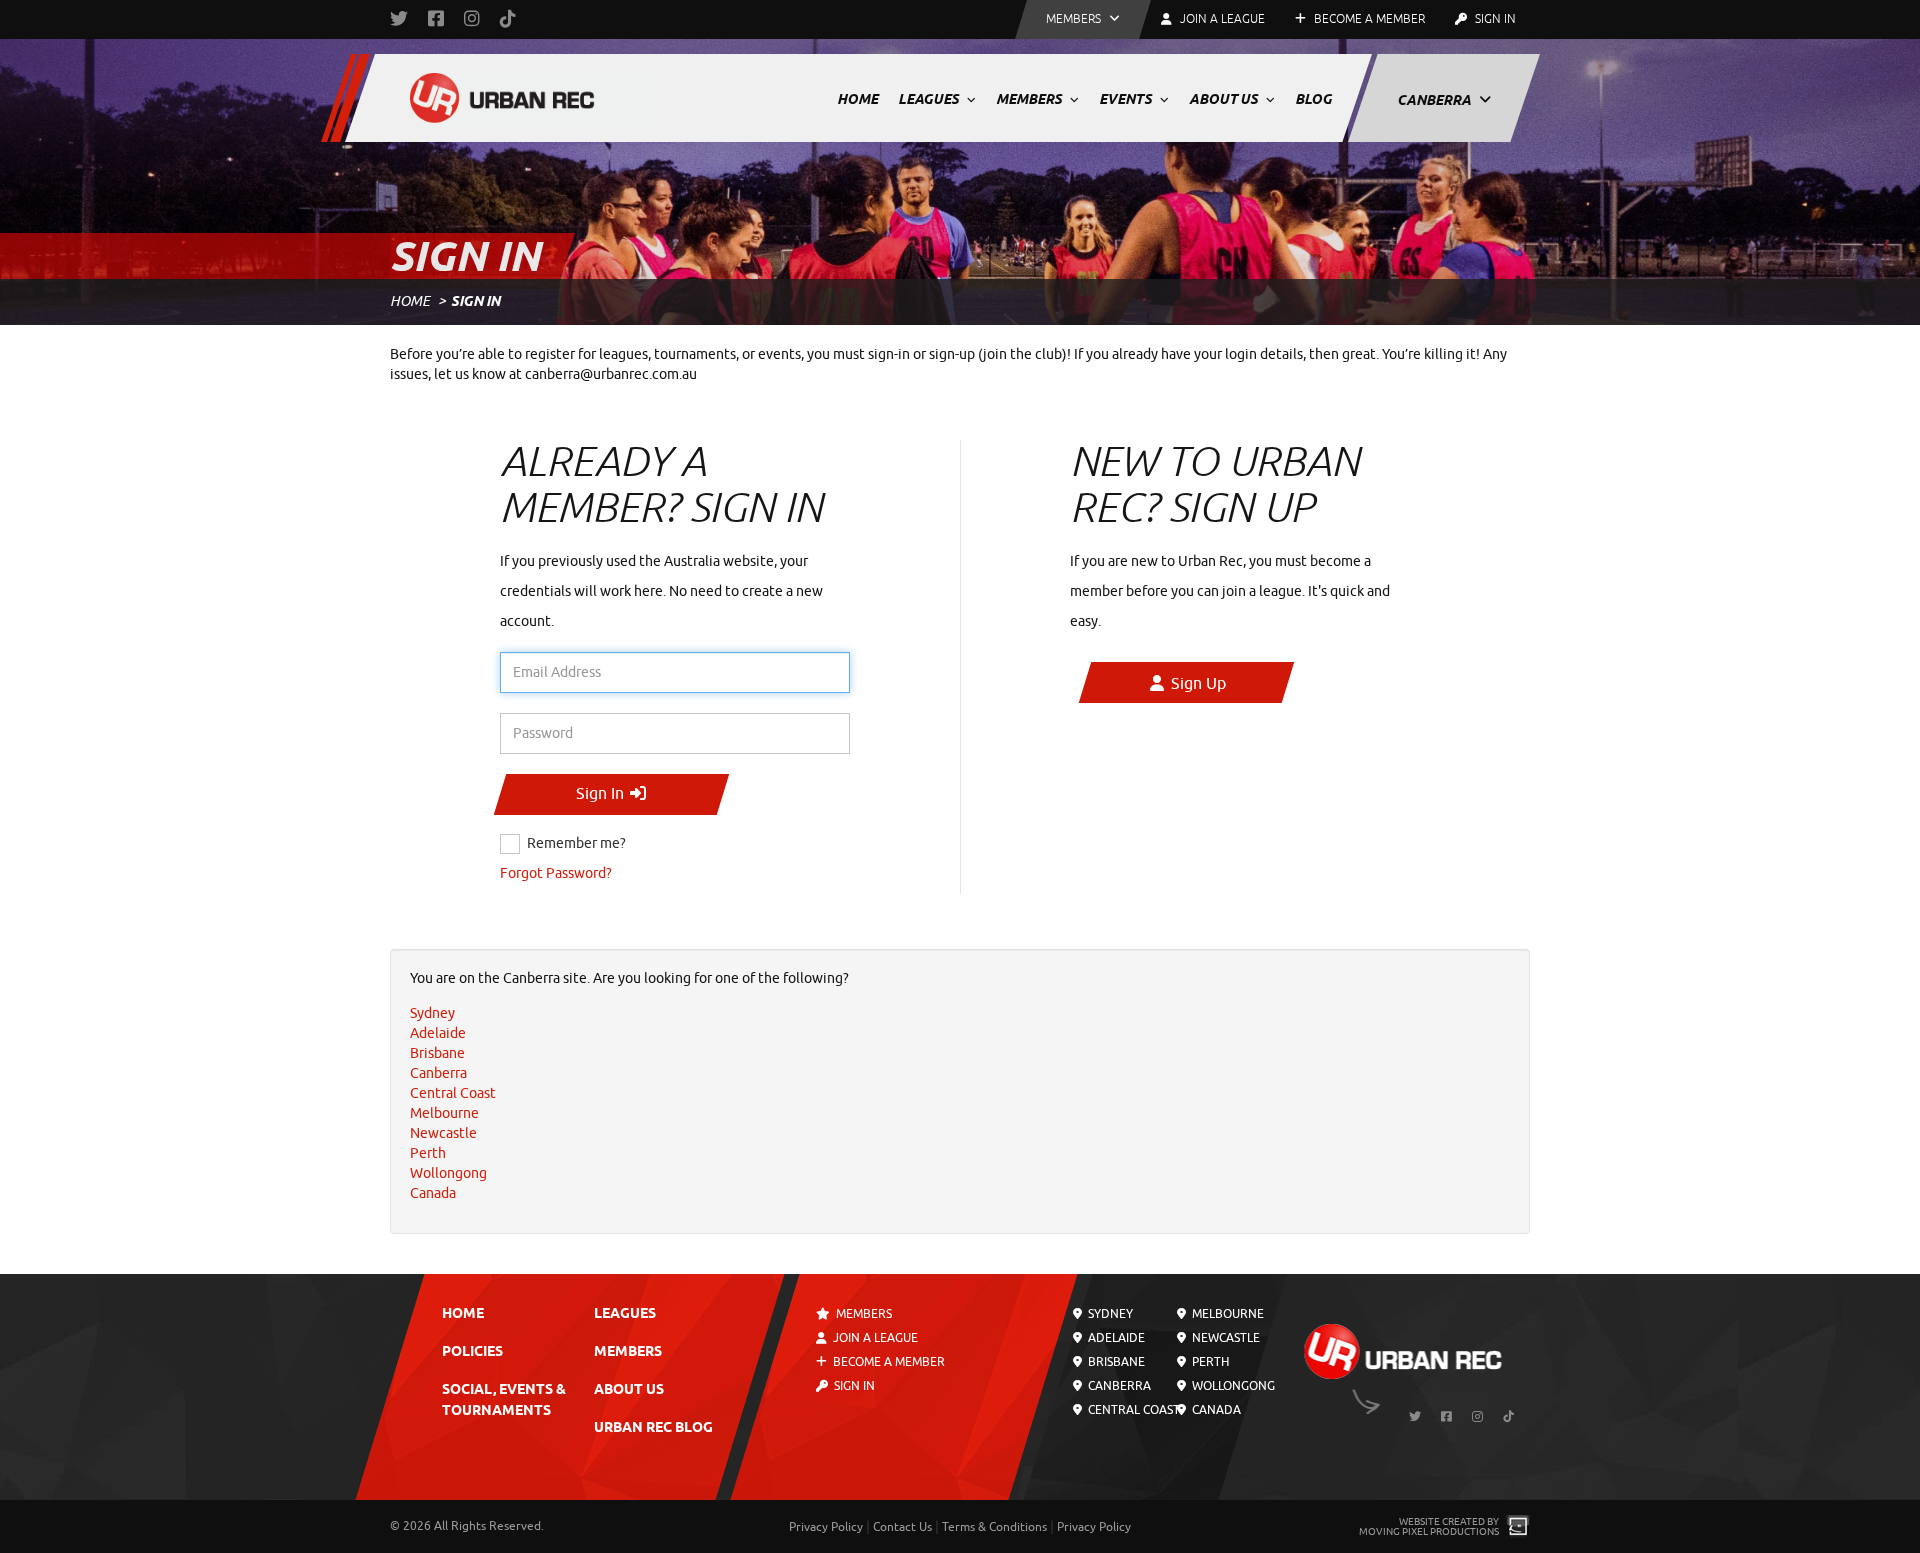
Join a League (874, 1338)
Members (1030, 99)
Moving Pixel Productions (1429, 1531)
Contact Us (902, 1527)
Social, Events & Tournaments (504, 1401)
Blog (1313, 99)
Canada (1214, 1410)
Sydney (1109, 1314)
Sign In (1494, 19)
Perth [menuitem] (428, 1153)
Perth (1208, 1362)
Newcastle (1223, 1338)
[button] (1083, 19)
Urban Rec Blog (653, 1428)
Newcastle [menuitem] (443, 1133)
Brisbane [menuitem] (437, 1053)
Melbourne (1225, 1314)
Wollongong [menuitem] (448, 1173)
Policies (472, 1352)
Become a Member (1368, 19)
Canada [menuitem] (433, 1193)
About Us (1225, 99)
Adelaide (1115, 1338)
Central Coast (1132, 1410)
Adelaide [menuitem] (438, 1033)
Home (857, 99)
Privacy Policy (826, 1527)
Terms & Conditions (994, 1527)
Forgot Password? (556, 873)
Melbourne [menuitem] (444, 1113)
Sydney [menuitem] (432, 1013)
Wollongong (1231, 1386)
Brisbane (1115, 1362)
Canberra (1435, 100)
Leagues (930, 99)
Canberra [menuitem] (438, 1073)
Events (1127, 99)
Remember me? (576, 843)
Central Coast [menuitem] (453, 1093)
